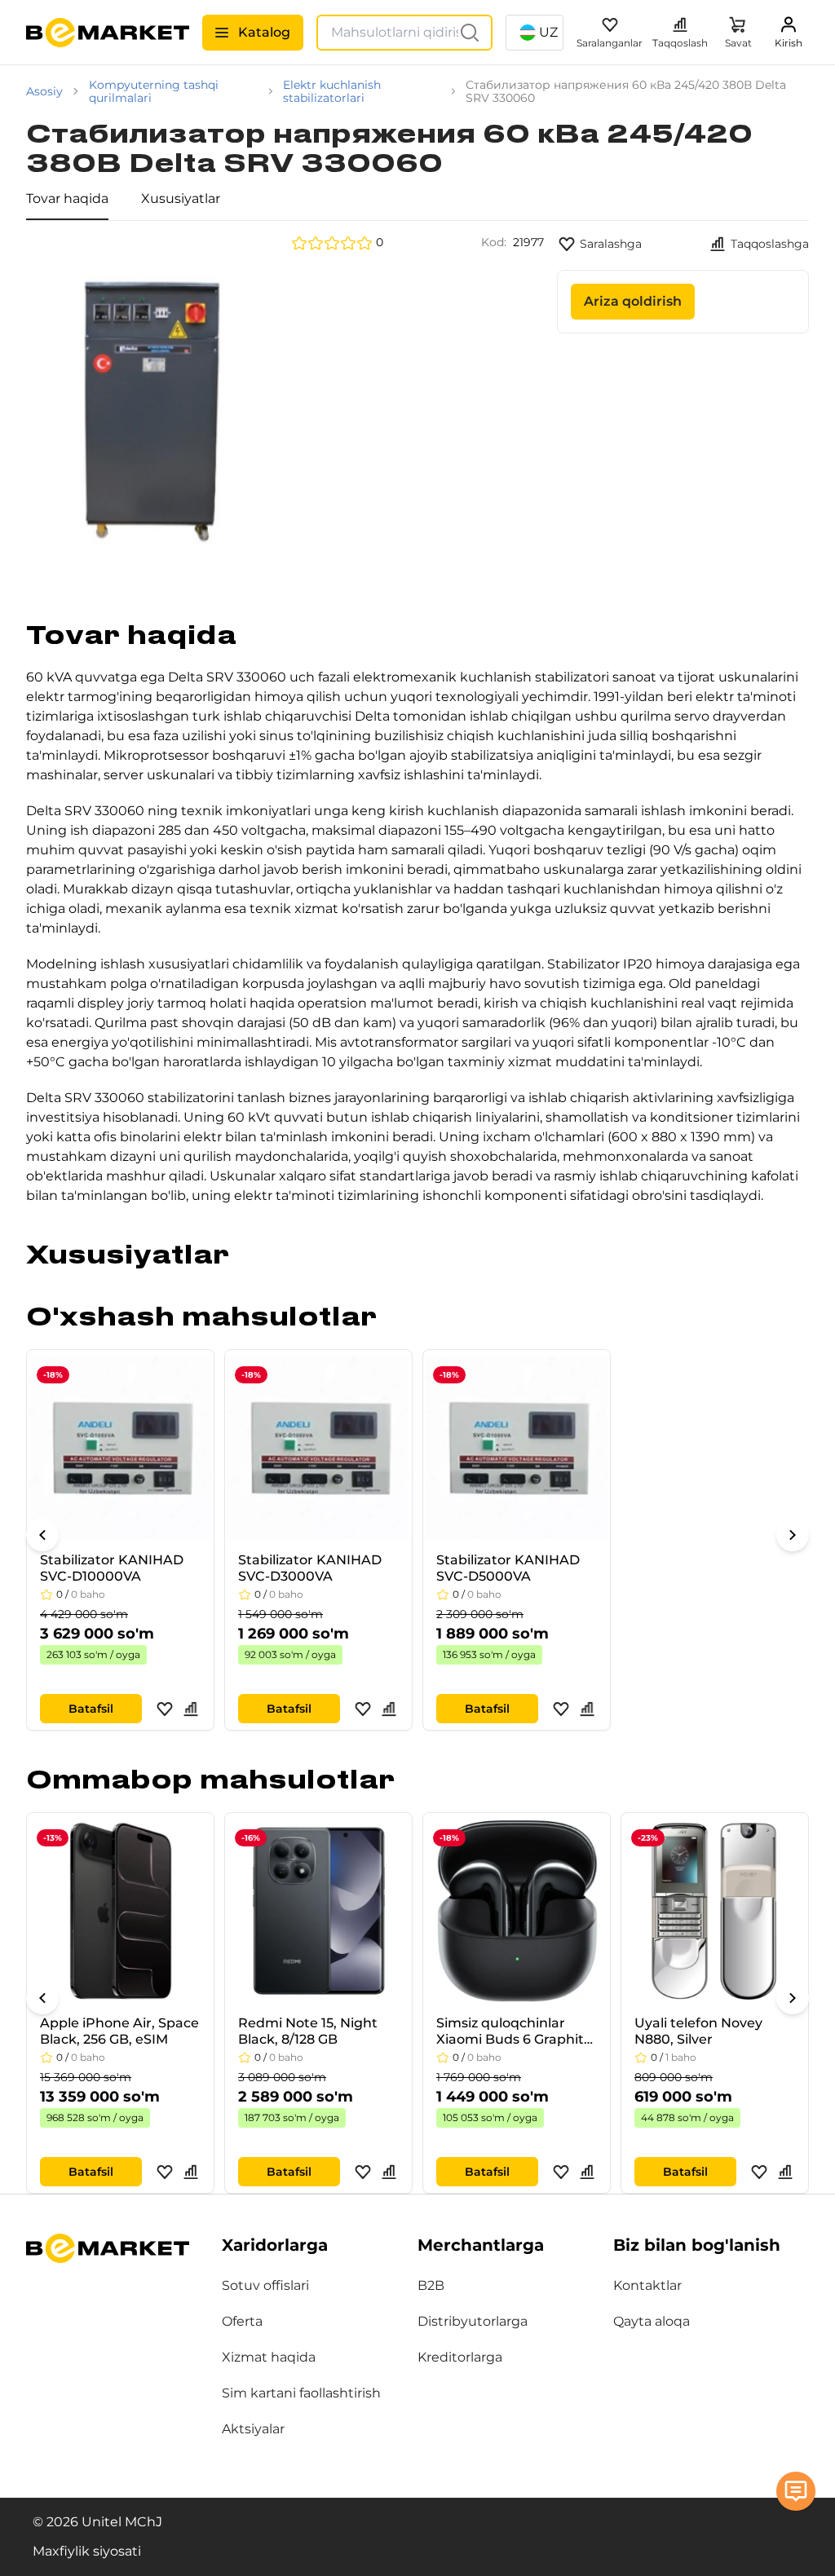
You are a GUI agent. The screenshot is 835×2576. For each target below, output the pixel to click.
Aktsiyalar (253, 2429)
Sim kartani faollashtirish (301, 2393)
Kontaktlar (647, 2285)
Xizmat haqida (269, 2357)
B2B (431, 2285)
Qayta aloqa (652, 2321)
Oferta (242, 2321)
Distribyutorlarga (473, 2321)
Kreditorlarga (460, 2357)
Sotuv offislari (265, 2285)
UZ (548, 32)
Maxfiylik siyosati (87, 2551)
